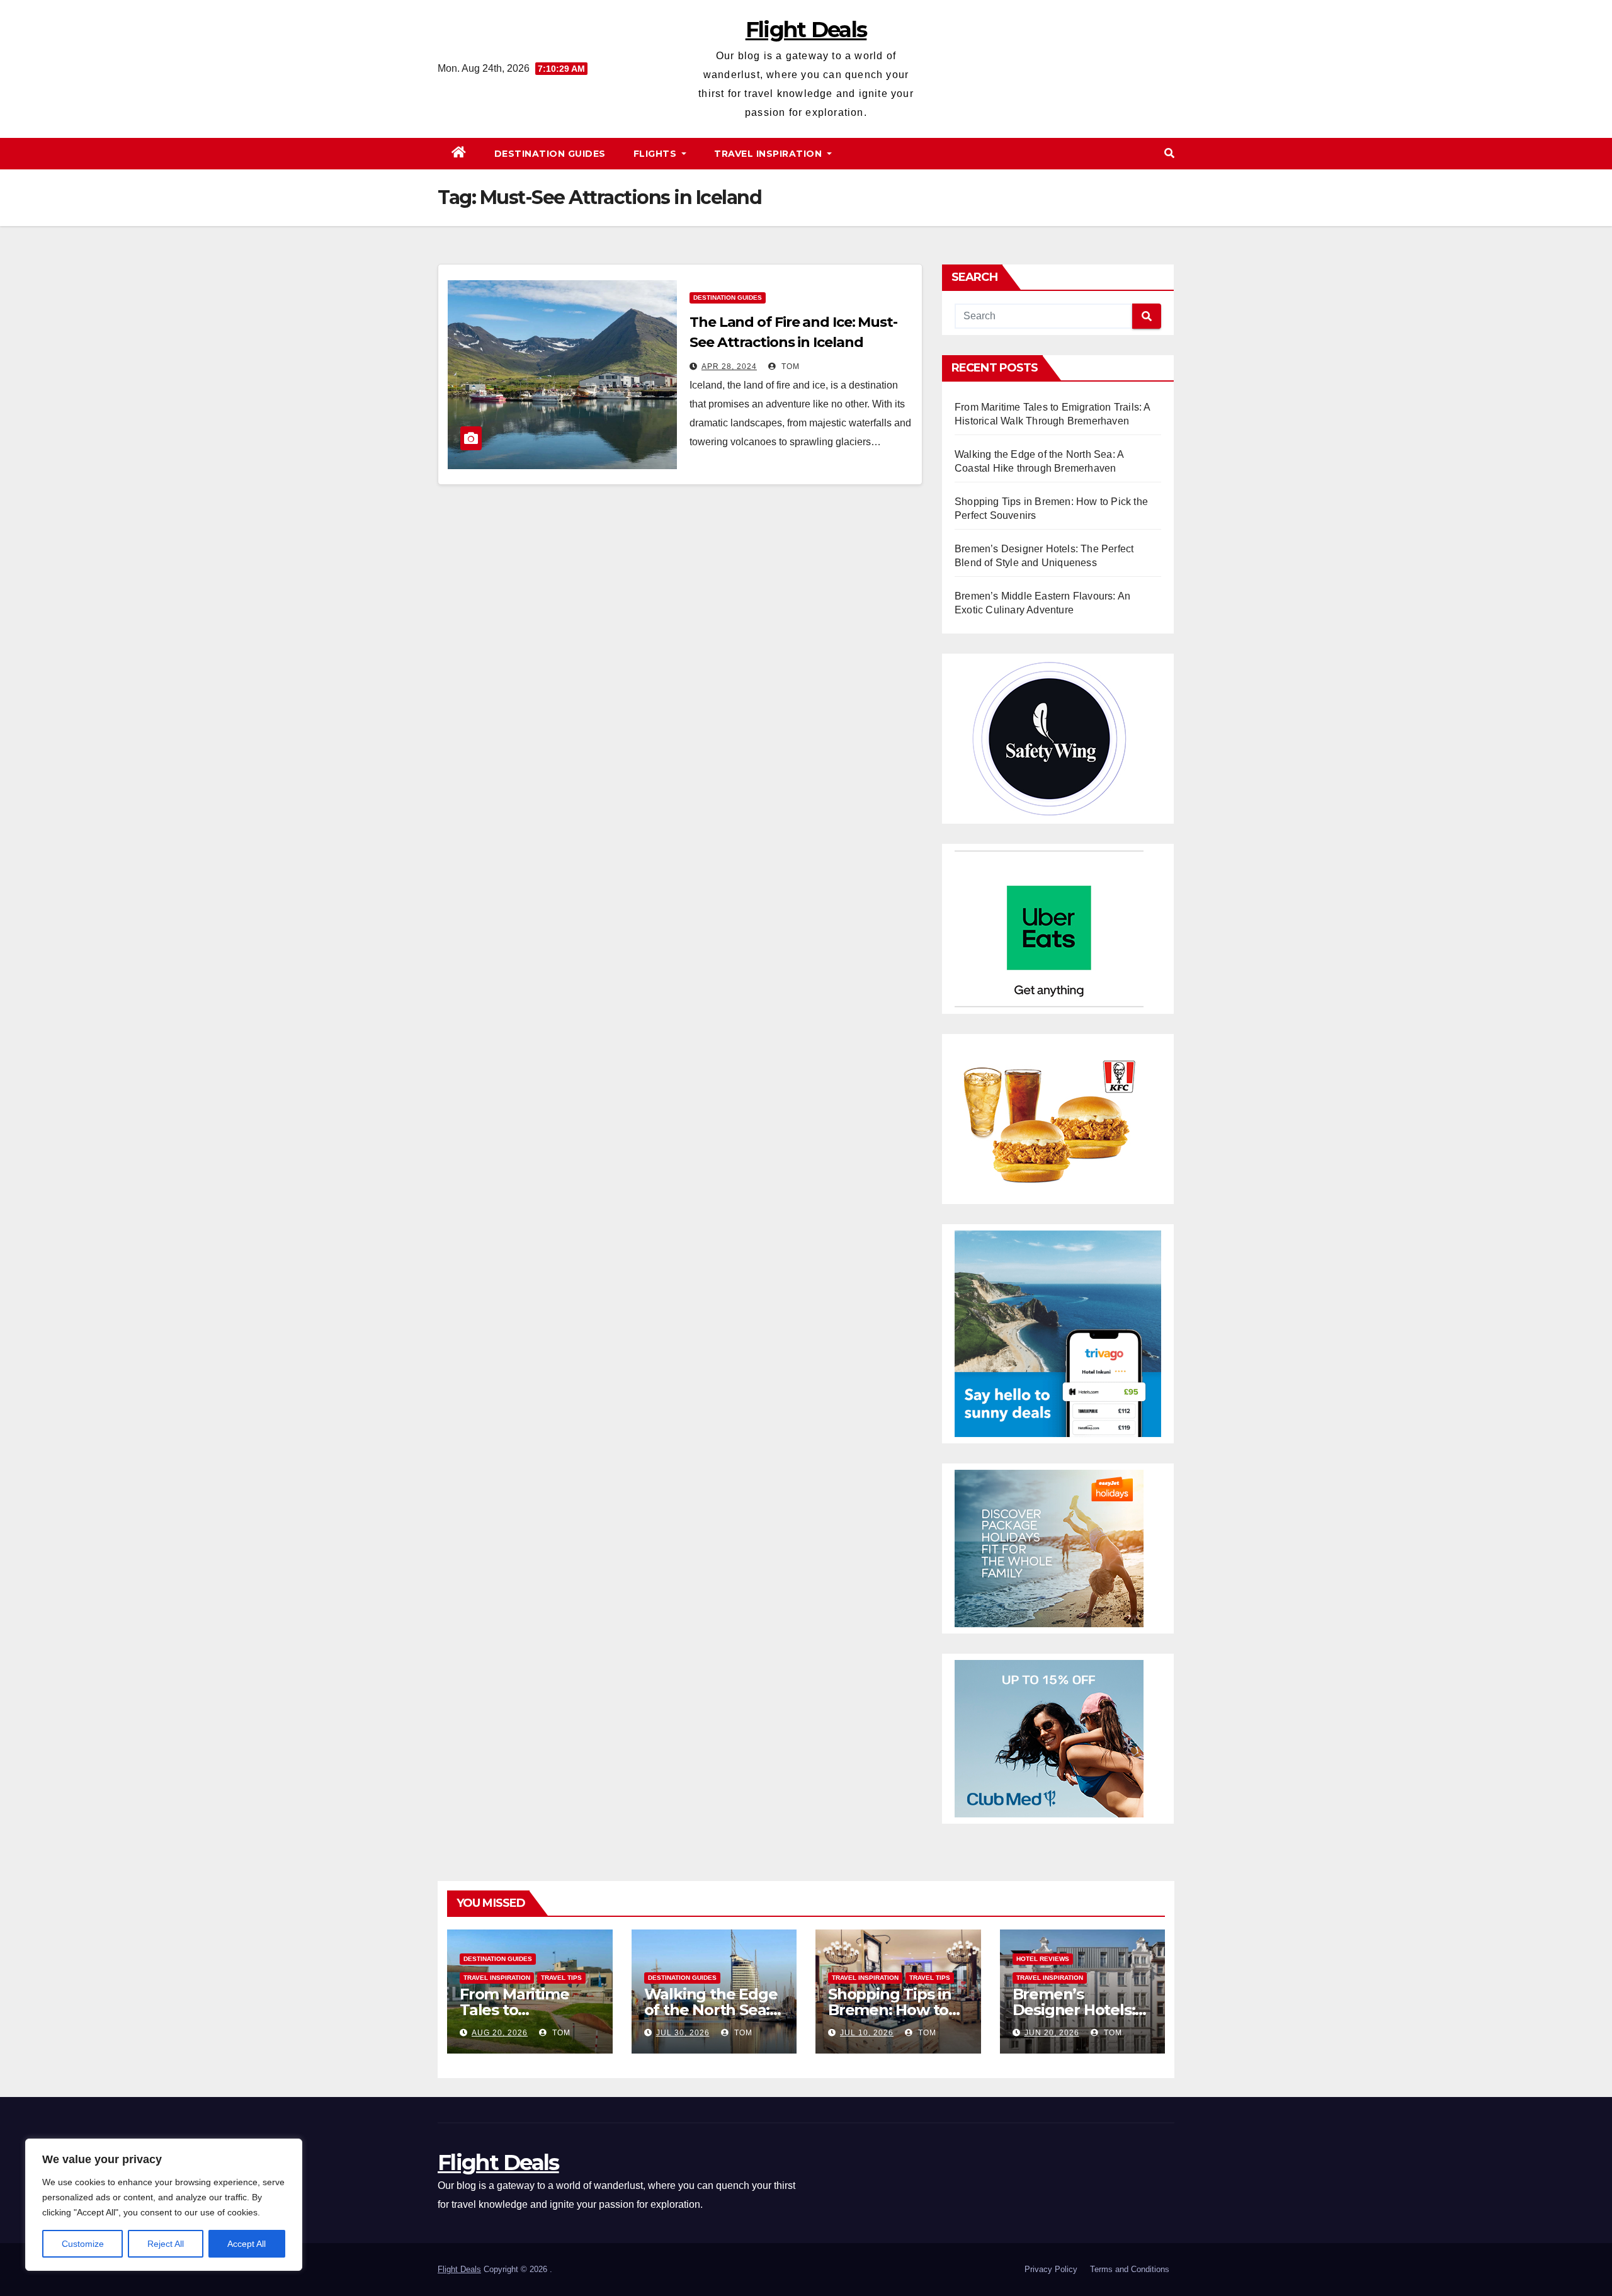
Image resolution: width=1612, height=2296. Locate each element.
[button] (1169, 153)
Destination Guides (550, 154)
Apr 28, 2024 (729, 367)
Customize (83, 2244)
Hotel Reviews (1043, 1959)
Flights (656, 154)
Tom (789, 367)
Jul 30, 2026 (683, 2033)
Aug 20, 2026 (500, 2033)
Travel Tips (561, 1978)
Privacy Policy (1051, 2269)
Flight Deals (806, 30)
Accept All (247, 2244)
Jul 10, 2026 (867, 2033)
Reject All (166, 2244)
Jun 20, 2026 (1052, 2033)
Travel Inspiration (769, 154)
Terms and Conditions (1130, 2269)
